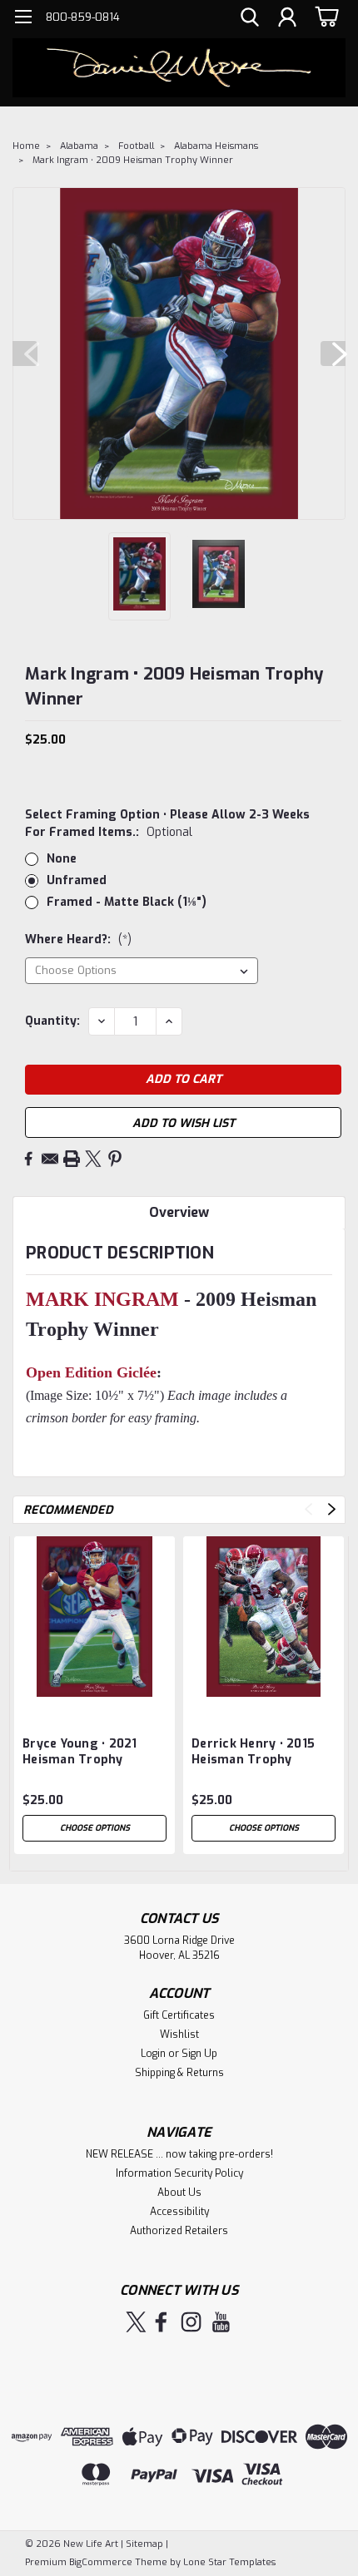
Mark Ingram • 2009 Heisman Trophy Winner (133, 160)
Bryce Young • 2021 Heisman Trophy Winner (80, 1753)
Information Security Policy (179, 2173)
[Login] (287, 19)
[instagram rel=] (191, 2322)
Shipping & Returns (179, 2073)
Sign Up (199, 2054)
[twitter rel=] (136, 2322)
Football (136, 146)
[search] (250, 19)
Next (333, 354)
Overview (179, 1212)
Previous (25, 354)
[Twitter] (93, 1159)
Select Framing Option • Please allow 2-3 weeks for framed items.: (167, 823)
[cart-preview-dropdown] (324, 16)
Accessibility (179, 2212)
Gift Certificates (179, 2015)
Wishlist (179, 2035)
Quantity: (52, 1021)
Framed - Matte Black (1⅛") (127, 902)
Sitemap (144, 2544)
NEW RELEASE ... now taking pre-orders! (179, 2154)
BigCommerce (101, 2562)
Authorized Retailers (179, 2231)
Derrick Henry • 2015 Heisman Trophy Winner (253, 1753)
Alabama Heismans (216, 146)
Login (153, 2054)
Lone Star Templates (229, 2562)
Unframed (77, 880)
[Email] (50, 1159)
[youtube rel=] (221, 2322)
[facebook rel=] (161, 2322)
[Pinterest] (115, 1159)
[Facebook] (28, 1159)
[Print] (72, 1159)
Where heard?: (78, 939)
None (62, 859)
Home (26, 146)
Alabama (79, 146)
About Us (179, 2193)
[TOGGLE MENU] (23, 19)
